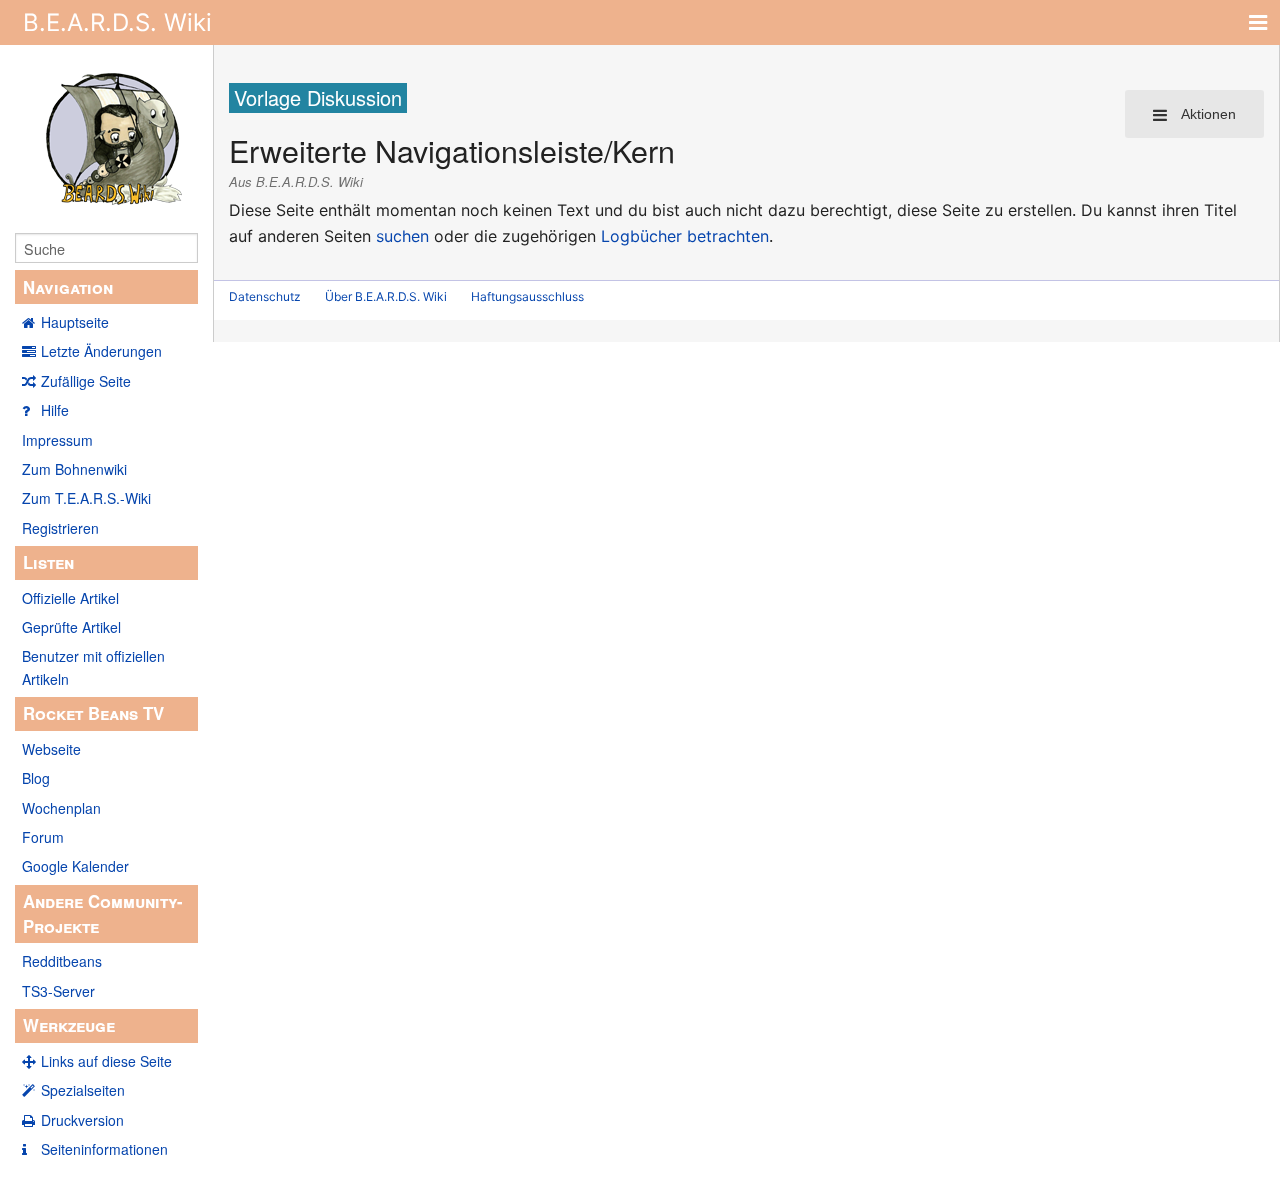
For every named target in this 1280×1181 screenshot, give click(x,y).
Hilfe (55, 410)
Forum (43, 837)
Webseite (51, 749)
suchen (402, 236)
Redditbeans (62, 961)
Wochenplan (61, 808)
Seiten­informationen (104, 1149)
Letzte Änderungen (101, 351)
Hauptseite (75, 322)
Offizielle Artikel (70, 598)
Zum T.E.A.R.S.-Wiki (86, 498)
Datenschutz (265, 296)
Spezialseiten (83, 1090)
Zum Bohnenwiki (74, 469)
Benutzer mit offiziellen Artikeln (93, 667)
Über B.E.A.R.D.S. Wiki (386, 296)
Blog (36, 778)
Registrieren (60, 528)
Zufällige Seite (86, 381)
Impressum (57, 440)
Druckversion (82, 1120)
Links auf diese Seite (106, 1061)
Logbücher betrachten (685, 236)
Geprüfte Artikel (71, 627)
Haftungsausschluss (527, 296)
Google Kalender (75, 866)
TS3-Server (58, 991)
